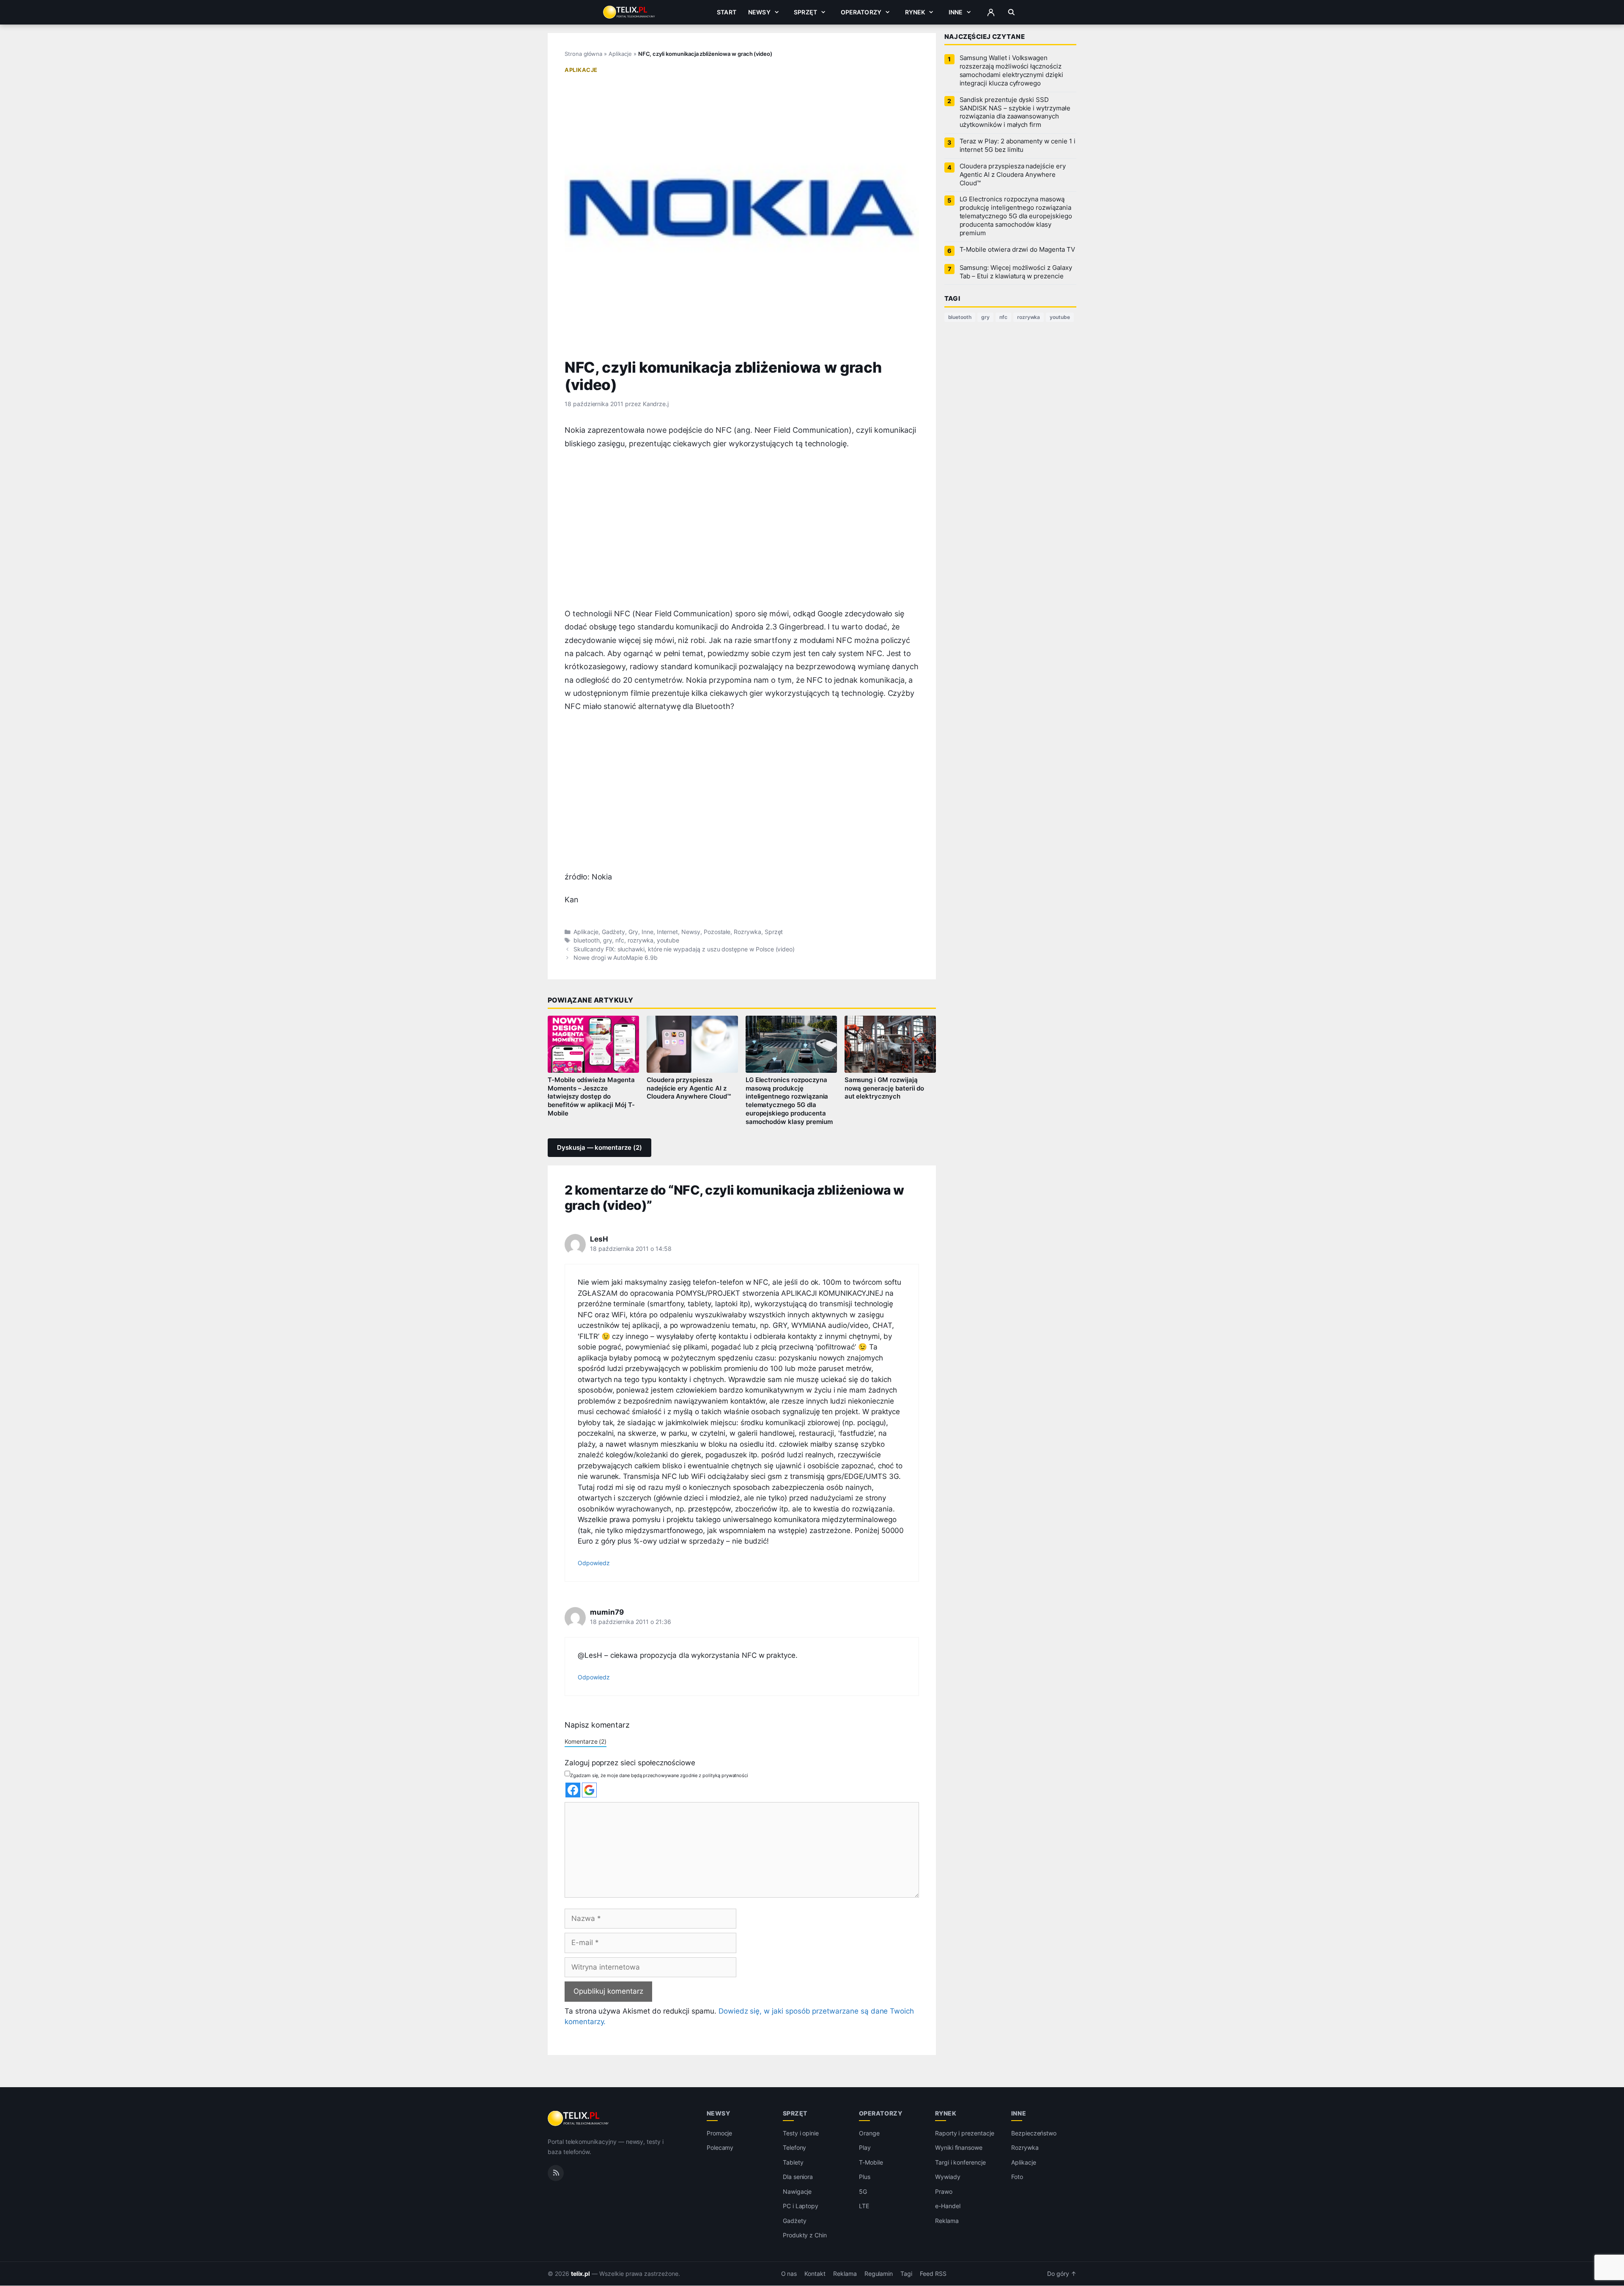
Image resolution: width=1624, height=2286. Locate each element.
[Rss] (556, 2173)
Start (727, 12)
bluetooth (587, 940)
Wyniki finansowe (959, 2148)
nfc (620, 940)
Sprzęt (805, 12)
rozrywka (641, 940)
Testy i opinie (801, 2133)
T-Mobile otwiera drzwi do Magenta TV (1017, 250)
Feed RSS (933, 2274)
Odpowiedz (594, 1563)
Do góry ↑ (1062, 2274)
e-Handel (948, 2206)
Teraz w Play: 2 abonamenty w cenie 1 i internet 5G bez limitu (1018, 146)
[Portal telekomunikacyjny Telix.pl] (579, 2118)
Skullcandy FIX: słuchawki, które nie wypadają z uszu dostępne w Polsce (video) (684, 949)
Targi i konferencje (960, 2162)
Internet (668, 932)
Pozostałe (717, 932)
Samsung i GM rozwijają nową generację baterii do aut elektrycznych (885, 1088)
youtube (668, 940)
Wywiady (948, 2177)
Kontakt (815, 2274)
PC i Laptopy (801, 2206)
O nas (789, 2274)
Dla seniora (798, 2177)
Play (865, 2148)
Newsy (759, 12)
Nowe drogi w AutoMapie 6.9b (616, 958)
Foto (1017, 2177)
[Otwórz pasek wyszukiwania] (1011, 12)
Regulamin (879, 2274)
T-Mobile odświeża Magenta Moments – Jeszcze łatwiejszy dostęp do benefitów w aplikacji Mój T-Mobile (591, 1097)
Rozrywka (748, 932)
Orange (869, 2133)
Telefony (795, 2148)
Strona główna (583, 54)
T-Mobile (871, 2162)
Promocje (720, 2133)
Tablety (793, 2162)
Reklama (947, 2221)
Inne (956, 12)
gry (608, 940)
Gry (633, 932)
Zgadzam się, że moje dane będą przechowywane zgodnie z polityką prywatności (659, 1775)
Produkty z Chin (805, 2235)
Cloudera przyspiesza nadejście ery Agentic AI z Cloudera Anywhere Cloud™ (689, 1088)
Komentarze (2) (586, 1741)
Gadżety (614, 932)
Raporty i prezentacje (965, 2133)
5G (863, 2191)
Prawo (944, 2191)
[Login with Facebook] (573, 1790)
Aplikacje (620, 54)
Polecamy (720, 2148)
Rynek (915, 12)
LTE (864, 2206)
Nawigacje (797, 2191)
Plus (865, 2177)
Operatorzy (861, 12)
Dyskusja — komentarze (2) (599, 1148)
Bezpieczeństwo (1034, 2133)
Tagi (906, 2274)
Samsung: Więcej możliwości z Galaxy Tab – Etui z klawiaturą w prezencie (1016, 272)
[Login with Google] (589, 1790)
